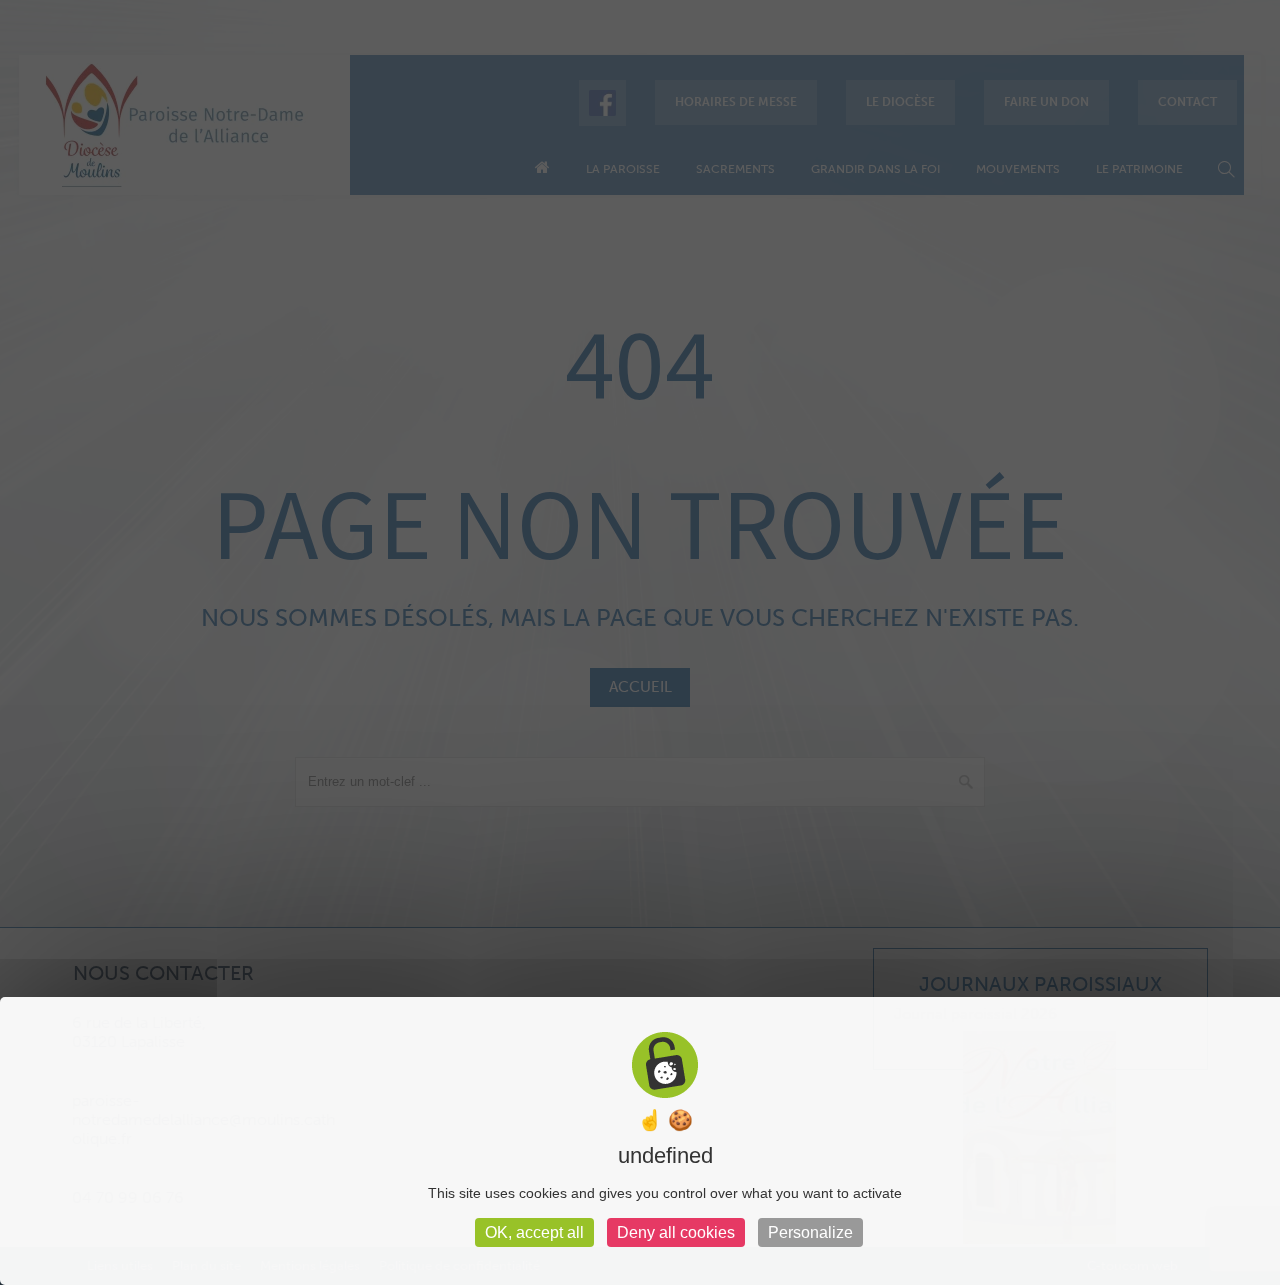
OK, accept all (534, 1232)
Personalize (810, 1232)
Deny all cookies (676, 1232)
